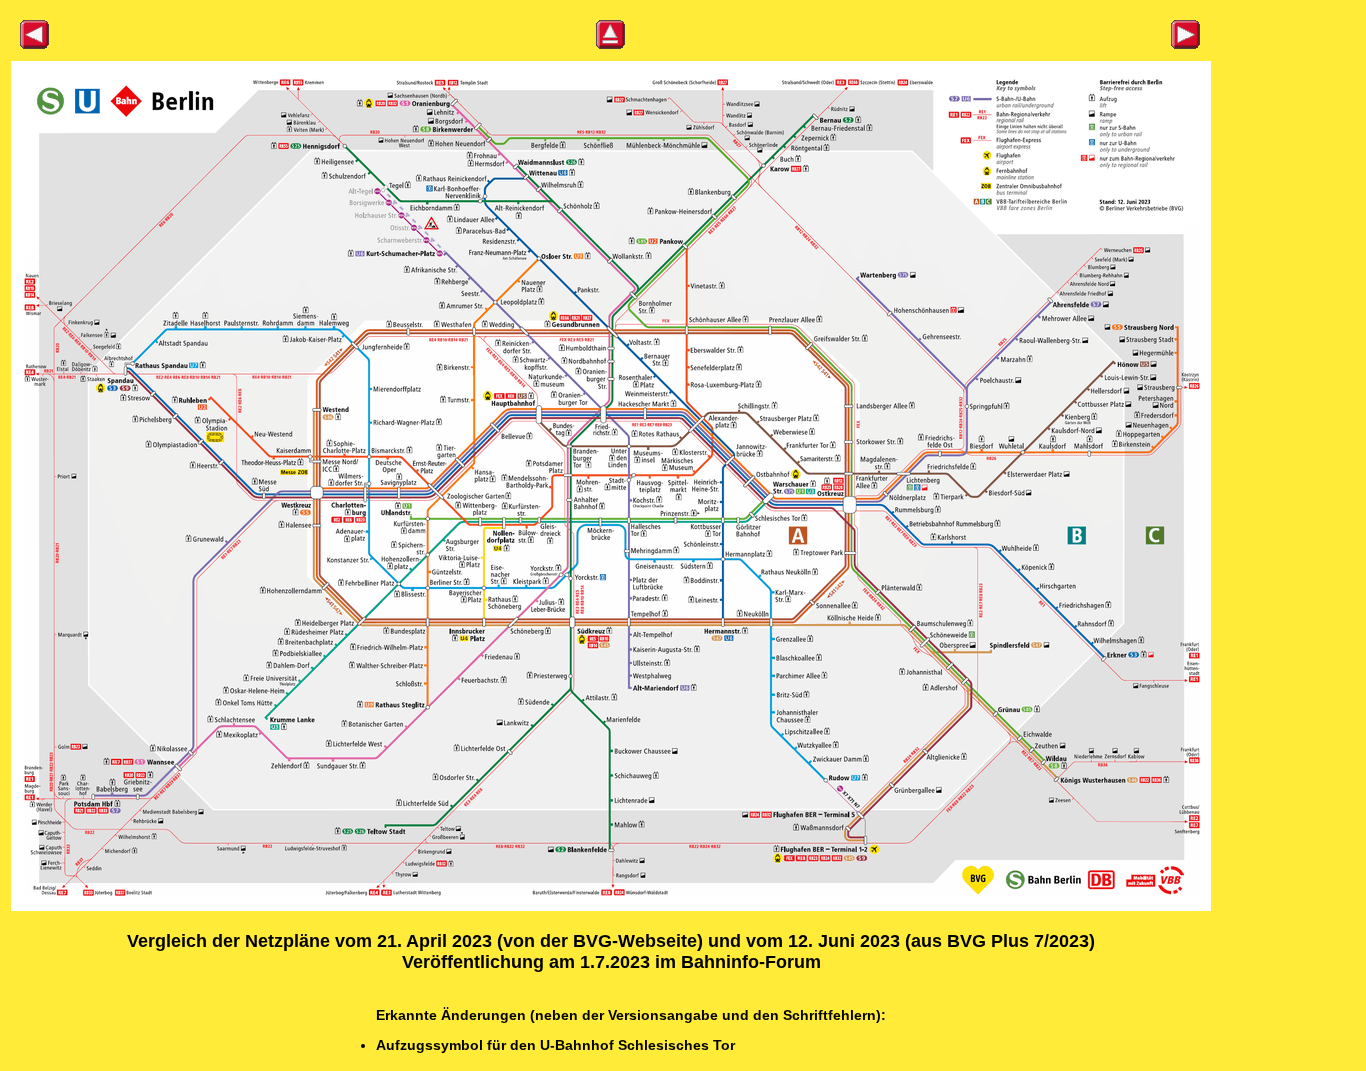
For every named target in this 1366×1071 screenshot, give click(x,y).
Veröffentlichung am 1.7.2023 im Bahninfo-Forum (611, 962)
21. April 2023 (434, 941)
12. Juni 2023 (844, 941)
